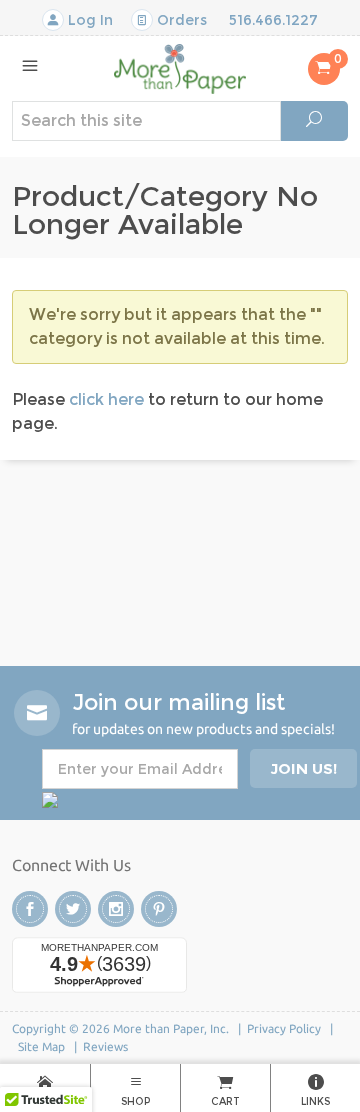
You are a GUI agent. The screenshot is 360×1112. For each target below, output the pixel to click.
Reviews (105, 1046)
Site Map (41, 1046)
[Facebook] (30, 909)
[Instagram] (116, 909)
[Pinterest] (159, 909)
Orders (180, 20)
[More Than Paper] (179, 67)
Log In (88, 20)
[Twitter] (73, 909)
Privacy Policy (284, 1028)
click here (106, 399)
